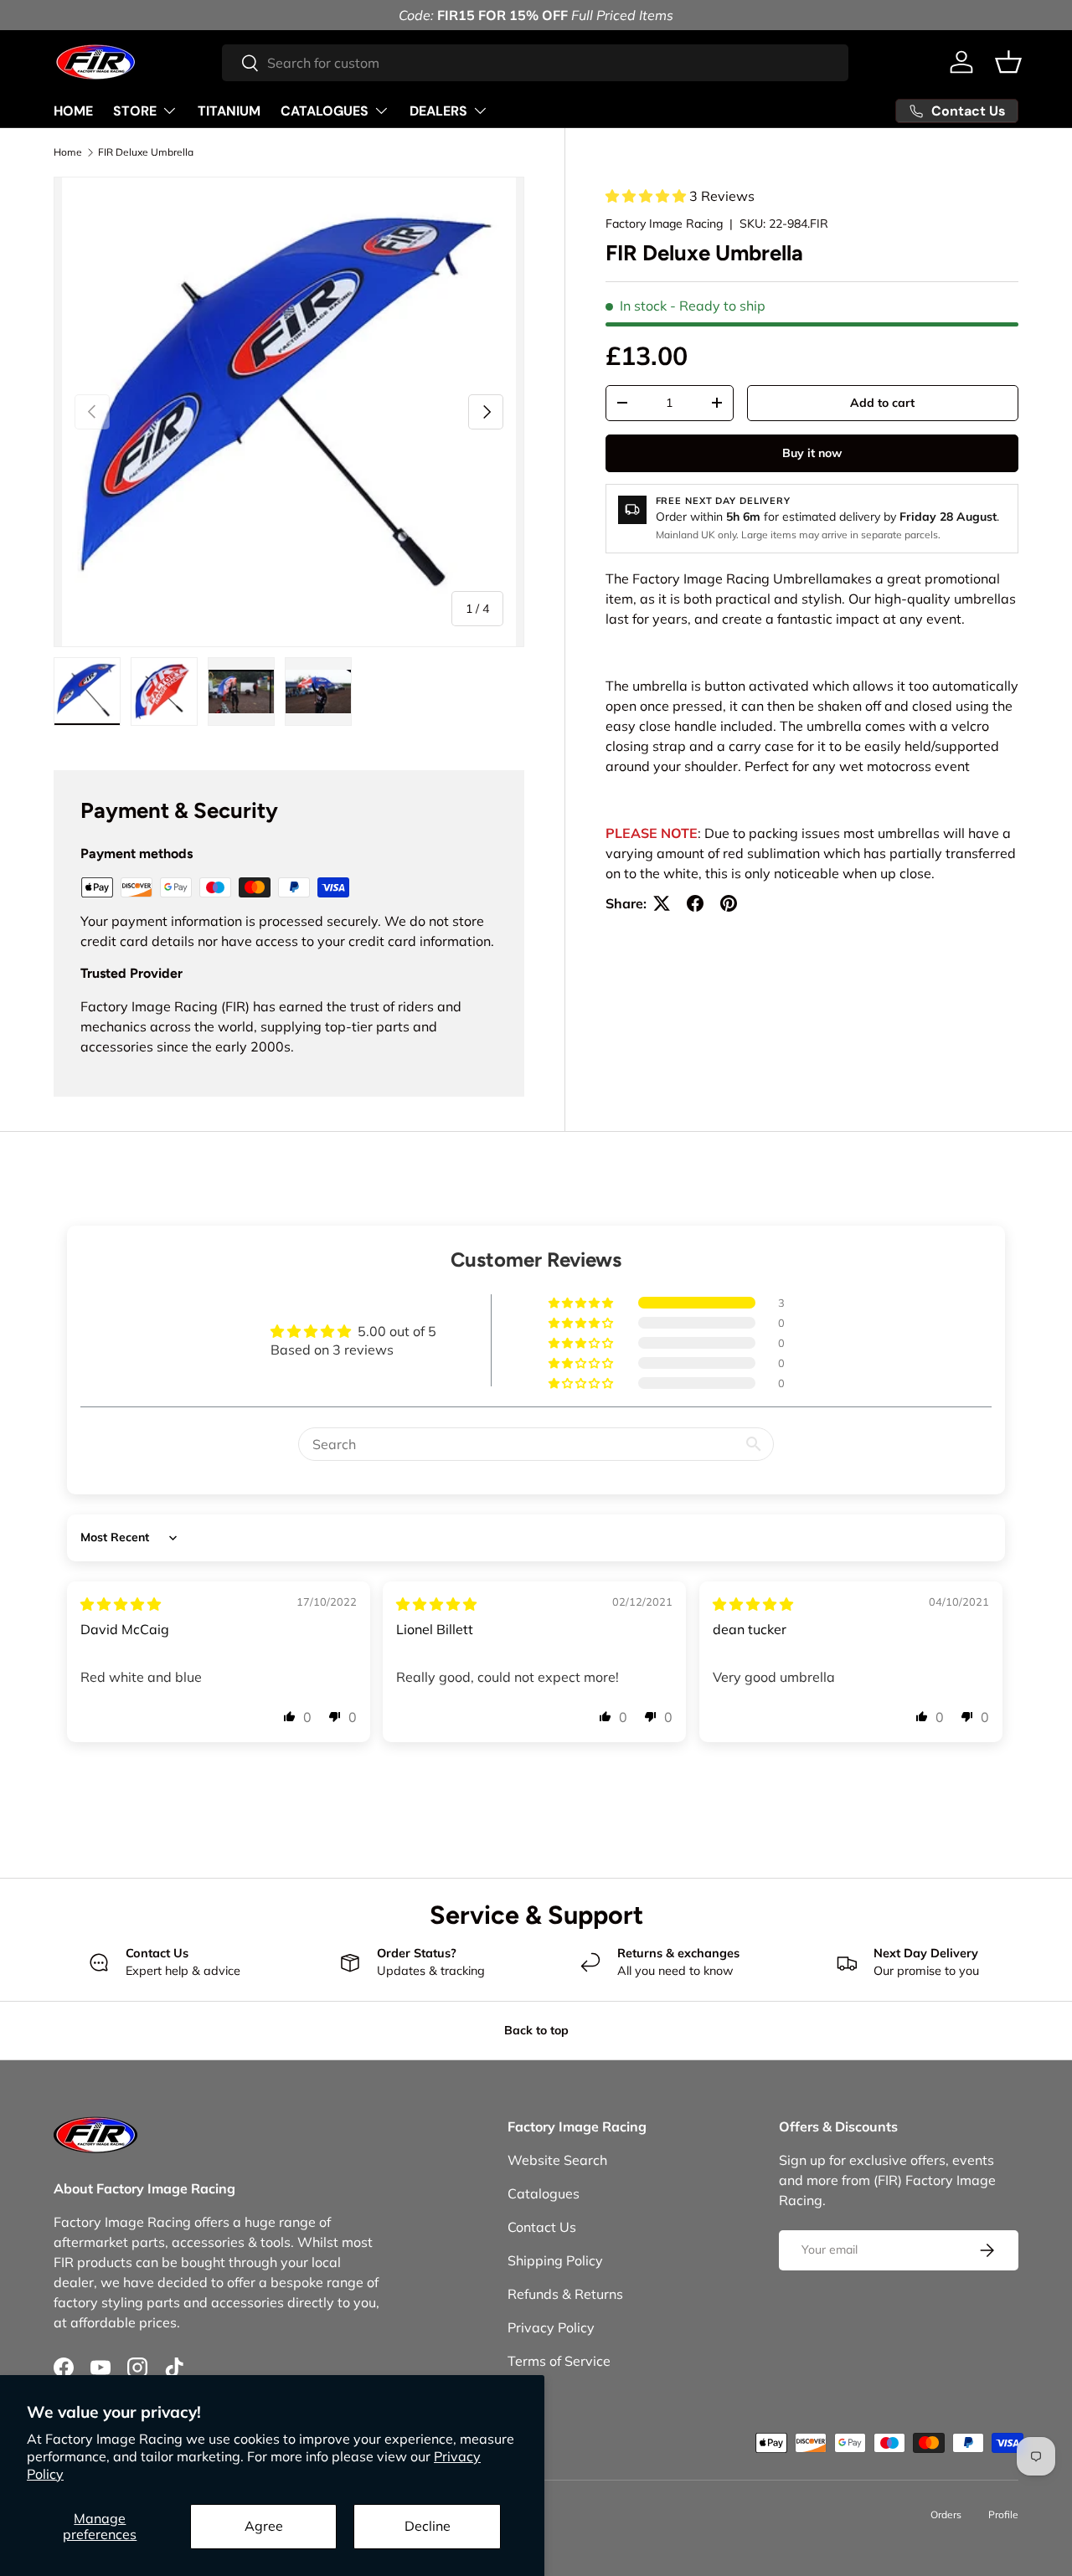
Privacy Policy (551, 2327)
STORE (135, 111)
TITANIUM (229, 111)
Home (68, 152)
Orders (946, 2514)
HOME (73, 111)
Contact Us (542, 2227)
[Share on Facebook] (695, 903)
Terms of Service (559, 2361)
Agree (264, 2526)
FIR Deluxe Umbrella (146, 152)
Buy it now (812, 453)
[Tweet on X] (662, 903)
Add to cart (882, 403)
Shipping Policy (555, 2260)
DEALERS (438, 111)
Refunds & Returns (565, 2294)
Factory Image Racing (664, 224)
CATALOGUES (325, 111)
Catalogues (544, 2193)
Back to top (536, 2030)
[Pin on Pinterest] (729, 903)
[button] (1008, 62)
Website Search (557, 2160)
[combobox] (535, 63)
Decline (428, 2526)
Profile (1003, 2514)
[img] (121, 1604)
